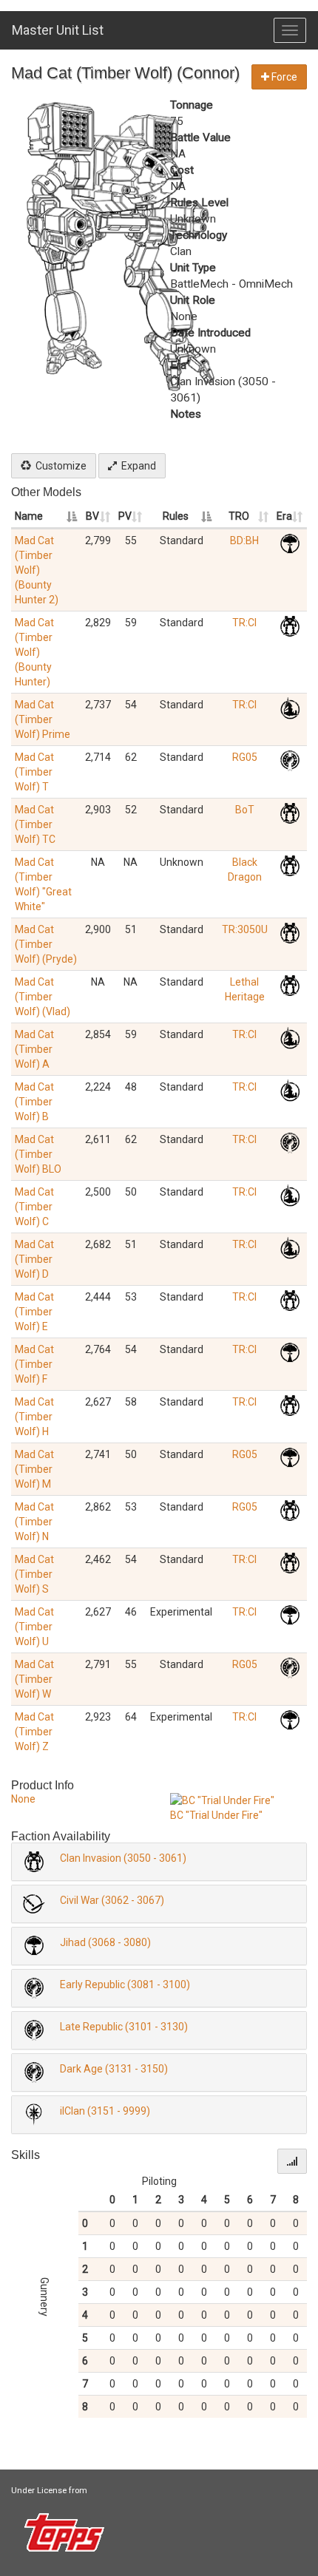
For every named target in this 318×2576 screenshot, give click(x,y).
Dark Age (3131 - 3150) (114, 2069)
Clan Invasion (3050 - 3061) (123, 1858)
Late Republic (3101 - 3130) (124, 2027)
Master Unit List (58, 30)
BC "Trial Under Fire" (216, 1815)
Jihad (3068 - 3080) (105, 1942)
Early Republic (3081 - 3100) (125, 1984)
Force (283, 77)
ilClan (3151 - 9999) (105, 2111)
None (23, 1799)
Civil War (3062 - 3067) (112, 1900)
